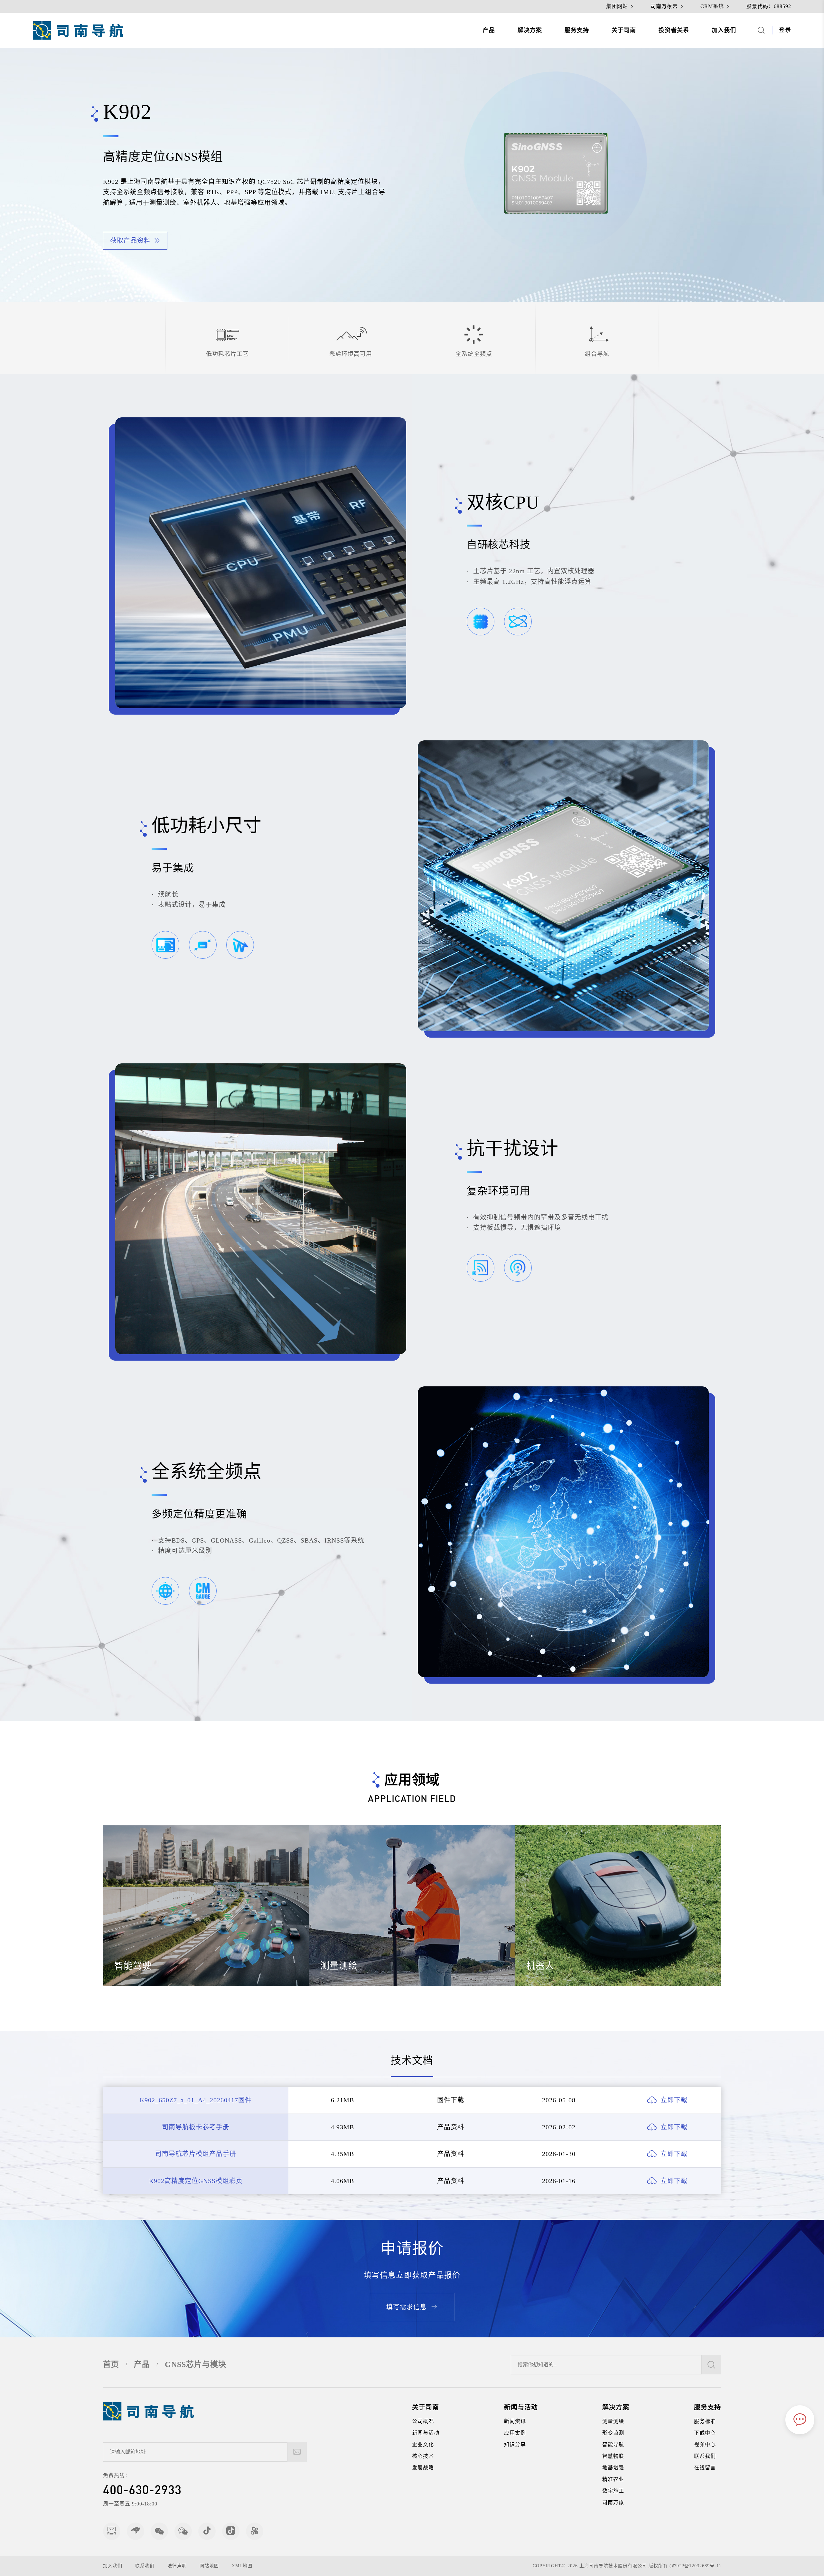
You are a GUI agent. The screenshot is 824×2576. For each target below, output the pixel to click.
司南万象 (613, 2502)
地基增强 (613, 2468)
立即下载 (674, 2100)
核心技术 (423, 2456)
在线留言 (705, 2468)
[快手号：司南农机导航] (255, 2531)
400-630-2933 (142, 2489)
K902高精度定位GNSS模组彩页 (196, 2181)
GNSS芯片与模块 (196, 2364)
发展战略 (423, 2468)
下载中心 (705, 2433)
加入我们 (724, 30)
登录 (785, 30)
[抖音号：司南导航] (207, 2531)
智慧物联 (613, 2456)
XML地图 (242, 2566)
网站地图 (209, 2566)
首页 (111, 2364)
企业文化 (423, 2444)
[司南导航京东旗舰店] (136, 2531)
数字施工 (613, 2491)
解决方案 (530, 30)
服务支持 (577, 30)
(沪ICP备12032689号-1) (695, 2566)
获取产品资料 (130, 241)
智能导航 (613, 2444)
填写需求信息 (407, 2307)
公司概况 (423, 2421)
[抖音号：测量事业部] (231, 2531)
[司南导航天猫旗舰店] (112, 2531)
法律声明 (177, 2566)
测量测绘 (613, 2421)
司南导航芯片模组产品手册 (196, 2154)
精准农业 (613, 2479)
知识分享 (515, 2444)
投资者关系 (674, 30)
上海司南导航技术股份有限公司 (613, 2566)
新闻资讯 (515, 2421)
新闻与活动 (426, 2433)
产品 (489, 30)
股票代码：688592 (769, 6)
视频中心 (705, 2444)
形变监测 (613, 2433)
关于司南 (624, 30)
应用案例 (515, 2433)
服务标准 (705, 2421)
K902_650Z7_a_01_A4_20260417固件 (196, 2100)
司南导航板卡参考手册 (196, 2127)
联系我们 (705, 2456)
